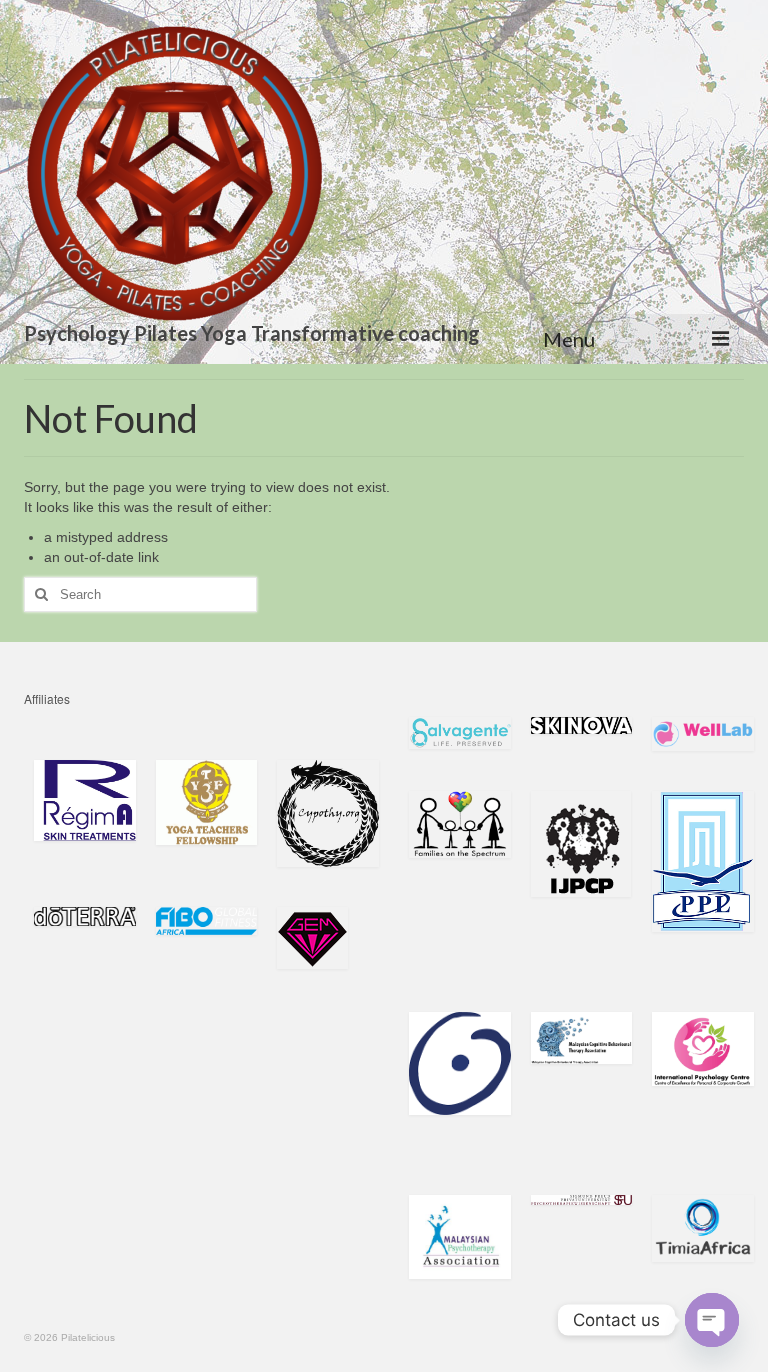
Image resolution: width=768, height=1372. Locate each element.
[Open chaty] (712, 1320)
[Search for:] (140, 594)
